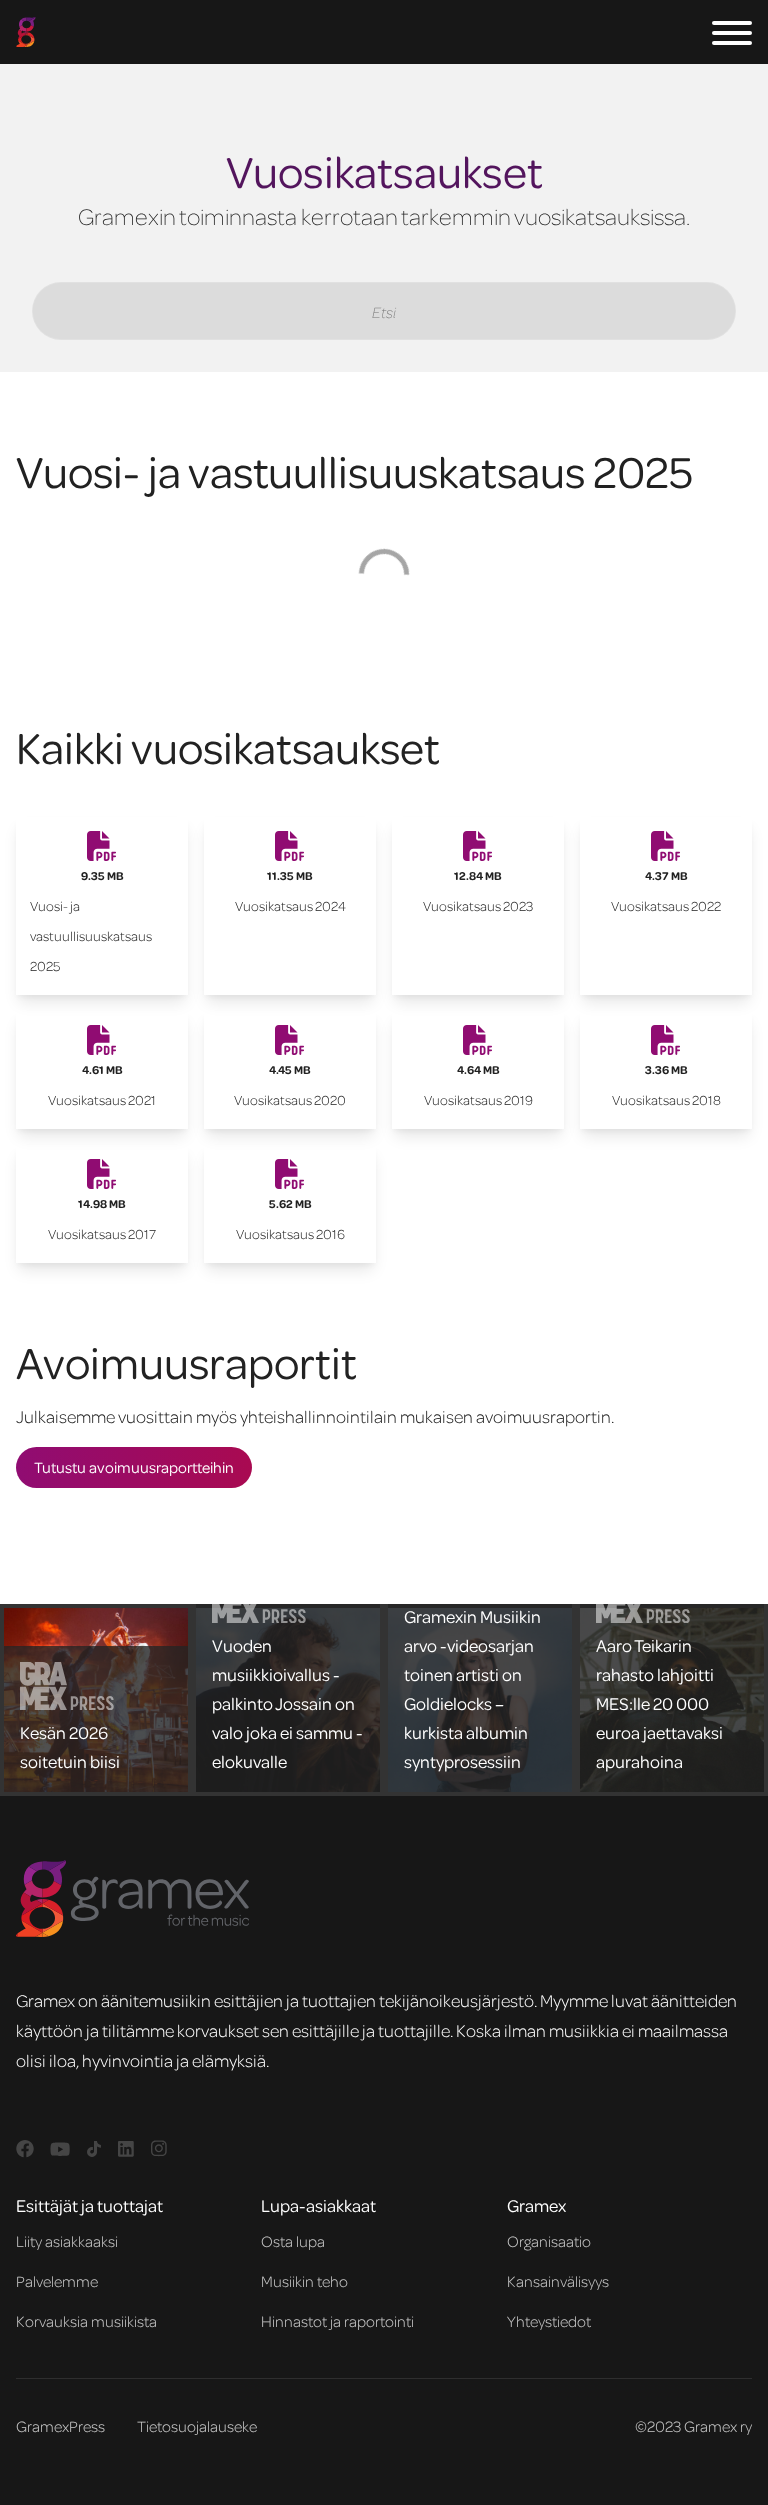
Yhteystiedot (549, 2321)
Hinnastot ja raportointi (337, 2321)
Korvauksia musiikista (86, 2321)
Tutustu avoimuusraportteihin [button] (134, 1467)
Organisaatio (549, 2241)
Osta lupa (293, 2241)
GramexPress (60, 2426)
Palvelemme (57, 2281)
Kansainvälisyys (558, 2281)
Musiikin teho (304, 2281)
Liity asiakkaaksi (67, 2241)
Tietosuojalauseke (197, 2426)
